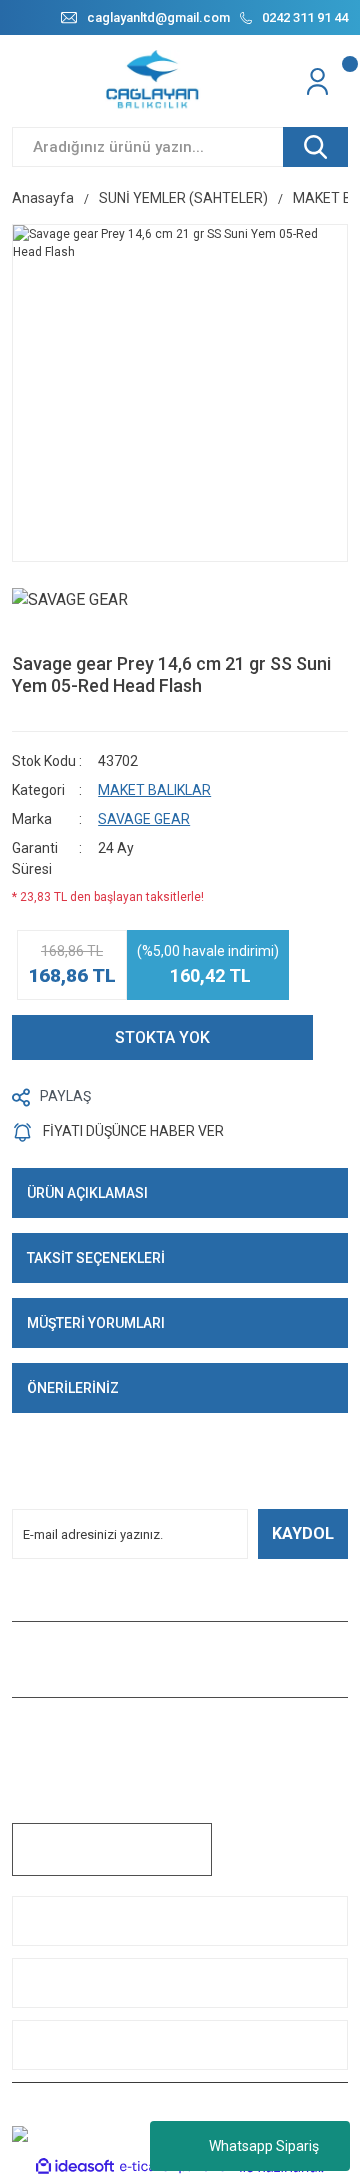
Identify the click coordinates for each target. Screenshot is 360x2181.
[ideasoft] (75, 2167)
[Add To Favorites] (343, 1037)
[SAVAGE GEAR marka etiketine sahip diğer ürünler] (77, 615)
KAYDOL (303, 1533)
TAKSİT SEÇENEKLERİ (96, 1258)
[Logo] (153, 81)
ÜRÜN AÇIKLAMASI (87, 1193)
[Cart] (345, 81)
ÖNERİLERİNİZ (73, 1388)
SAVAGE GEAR (144, 819)
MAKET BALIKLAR (154, 790)
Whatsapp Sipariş (264, 2146)
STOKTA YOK (162, 1037)
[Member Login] (320, 81)
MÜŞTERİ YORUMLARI (96, 1323)
